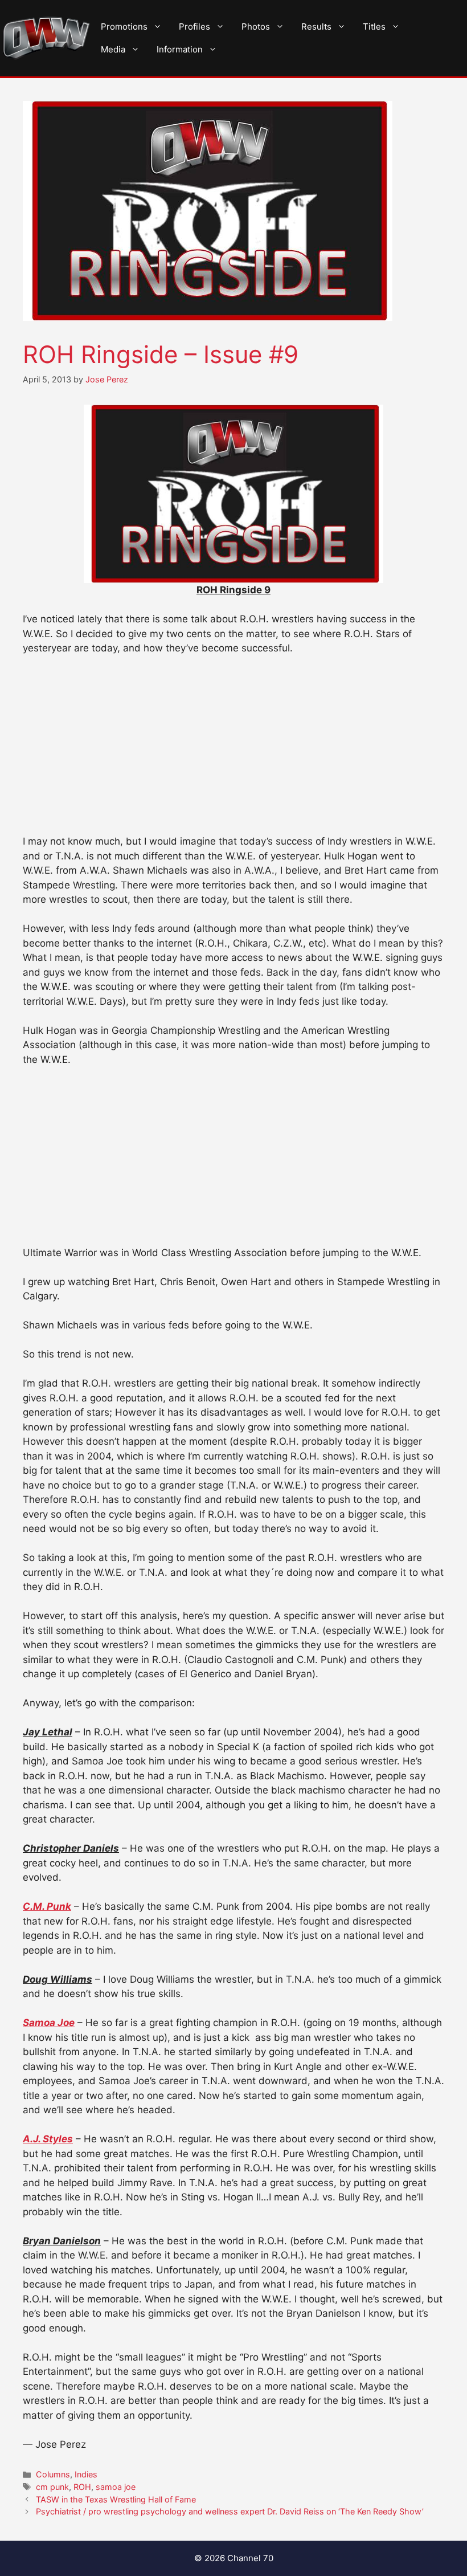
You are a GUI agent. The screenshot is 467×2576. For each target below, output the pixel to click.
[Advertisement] (233, 750)
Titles (374, 27)
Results (316, 27)
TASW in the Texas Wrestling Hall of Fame (116, 2499)
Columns (53, 2474)
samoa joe (116, 2487)
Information (180, 49)
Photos (256, 27)
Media (113, 49)
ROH (82, 2487)
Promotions (124, 27)
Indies (86, 2474)
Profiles (194, 27)
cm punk (52, 2487)
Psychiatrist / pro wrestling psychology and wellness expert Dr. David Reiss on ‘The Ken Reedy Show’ (230, 2511)
